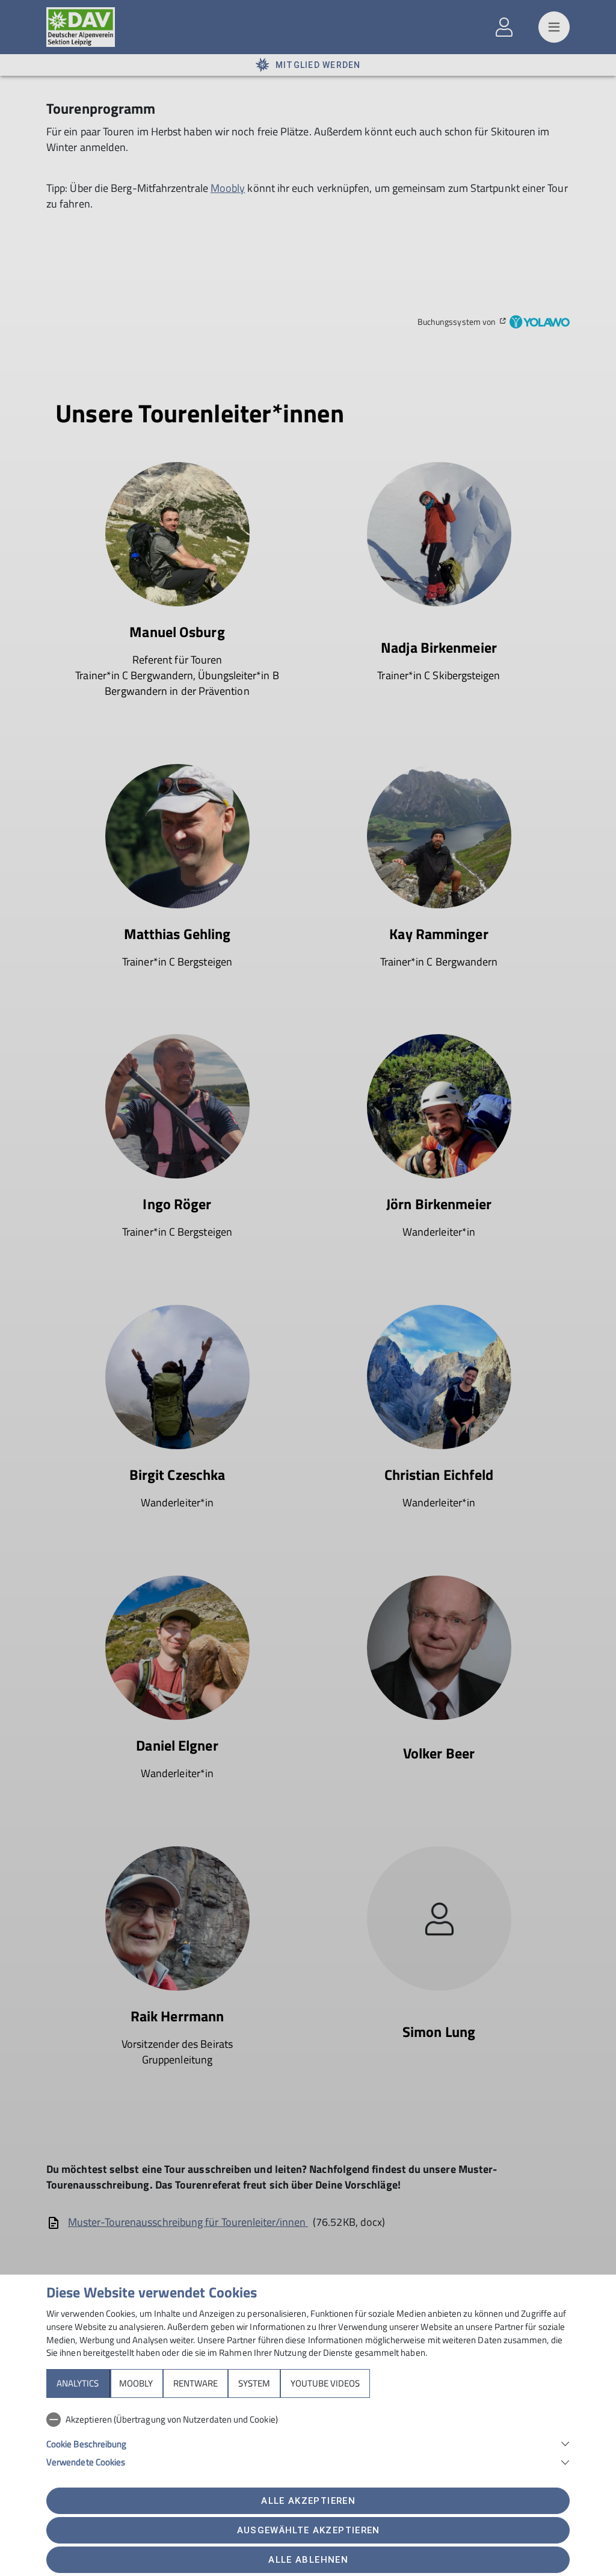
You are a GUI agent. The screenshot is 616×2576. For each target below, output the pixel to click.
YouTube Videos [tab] (325, 2383)
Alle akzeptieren (308, 2501)
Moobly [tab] (136, 2383)
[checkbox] (308, 2420)
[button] (308, 2443)
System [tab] (254, 2383)
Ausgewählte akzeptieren (309, 2530)
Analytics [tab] (78, 2383)
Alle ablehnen (308, 2560)
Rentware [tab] (196, 2383)
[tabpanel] (308, 2438)
